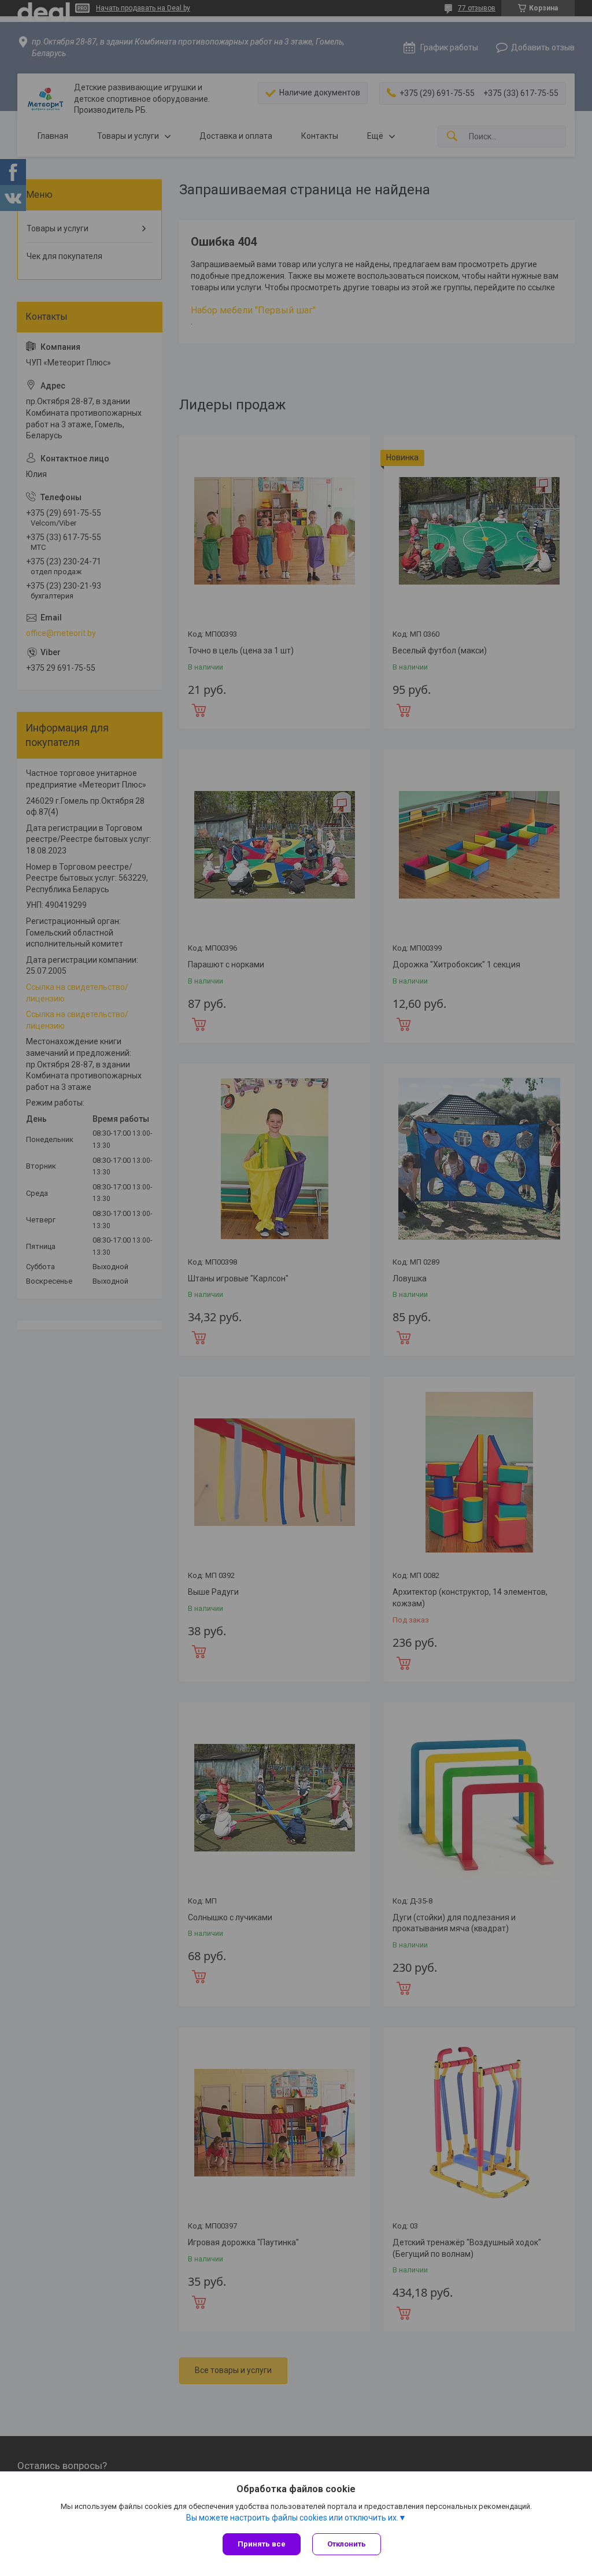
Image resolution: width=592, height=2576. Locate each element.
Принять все (262, 2544)
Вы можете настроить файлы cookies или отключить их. (292, 2518)
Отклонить (347, 2544)
